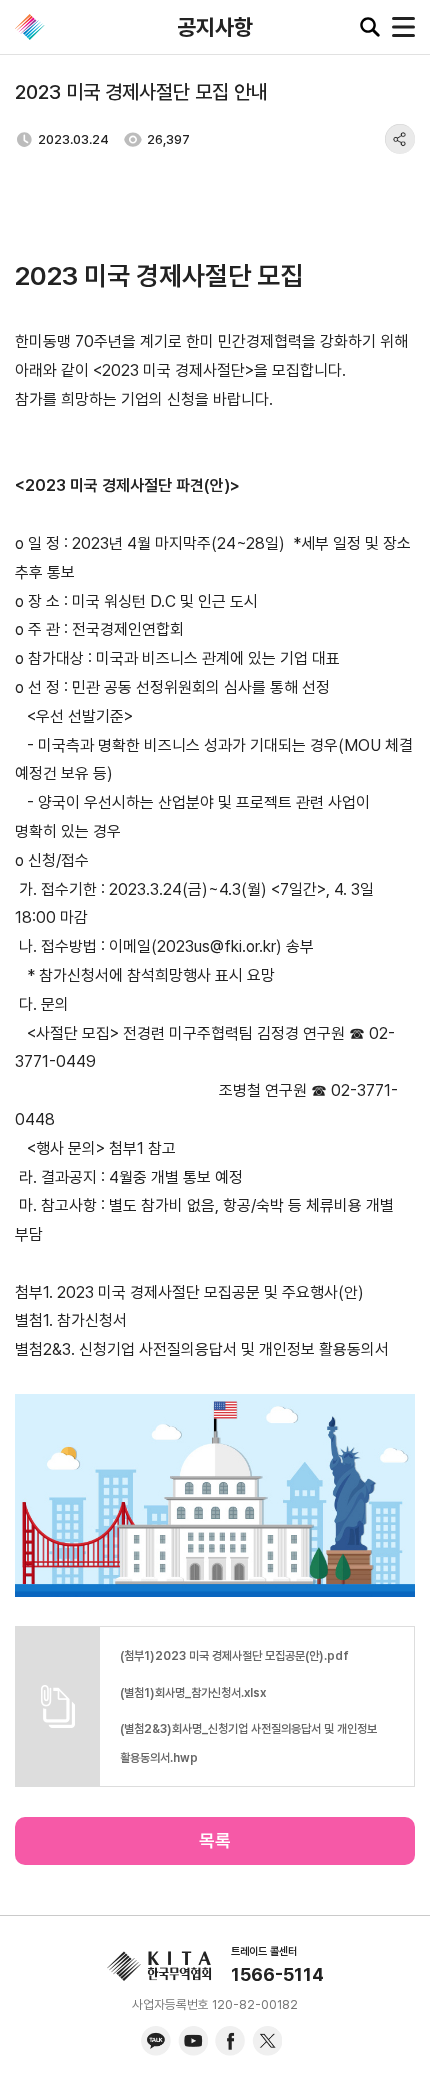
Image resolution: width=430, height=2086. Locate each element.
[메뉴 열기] (403, 27)
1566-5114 (277, 1974)
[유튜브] (193, 2041)
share (400, 139)
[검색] (370, 27)
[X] (267, 2041)
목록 (215, 1840)
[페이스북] (230, 2041)
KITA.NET (30, 27)
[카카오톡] (156, 2041)
